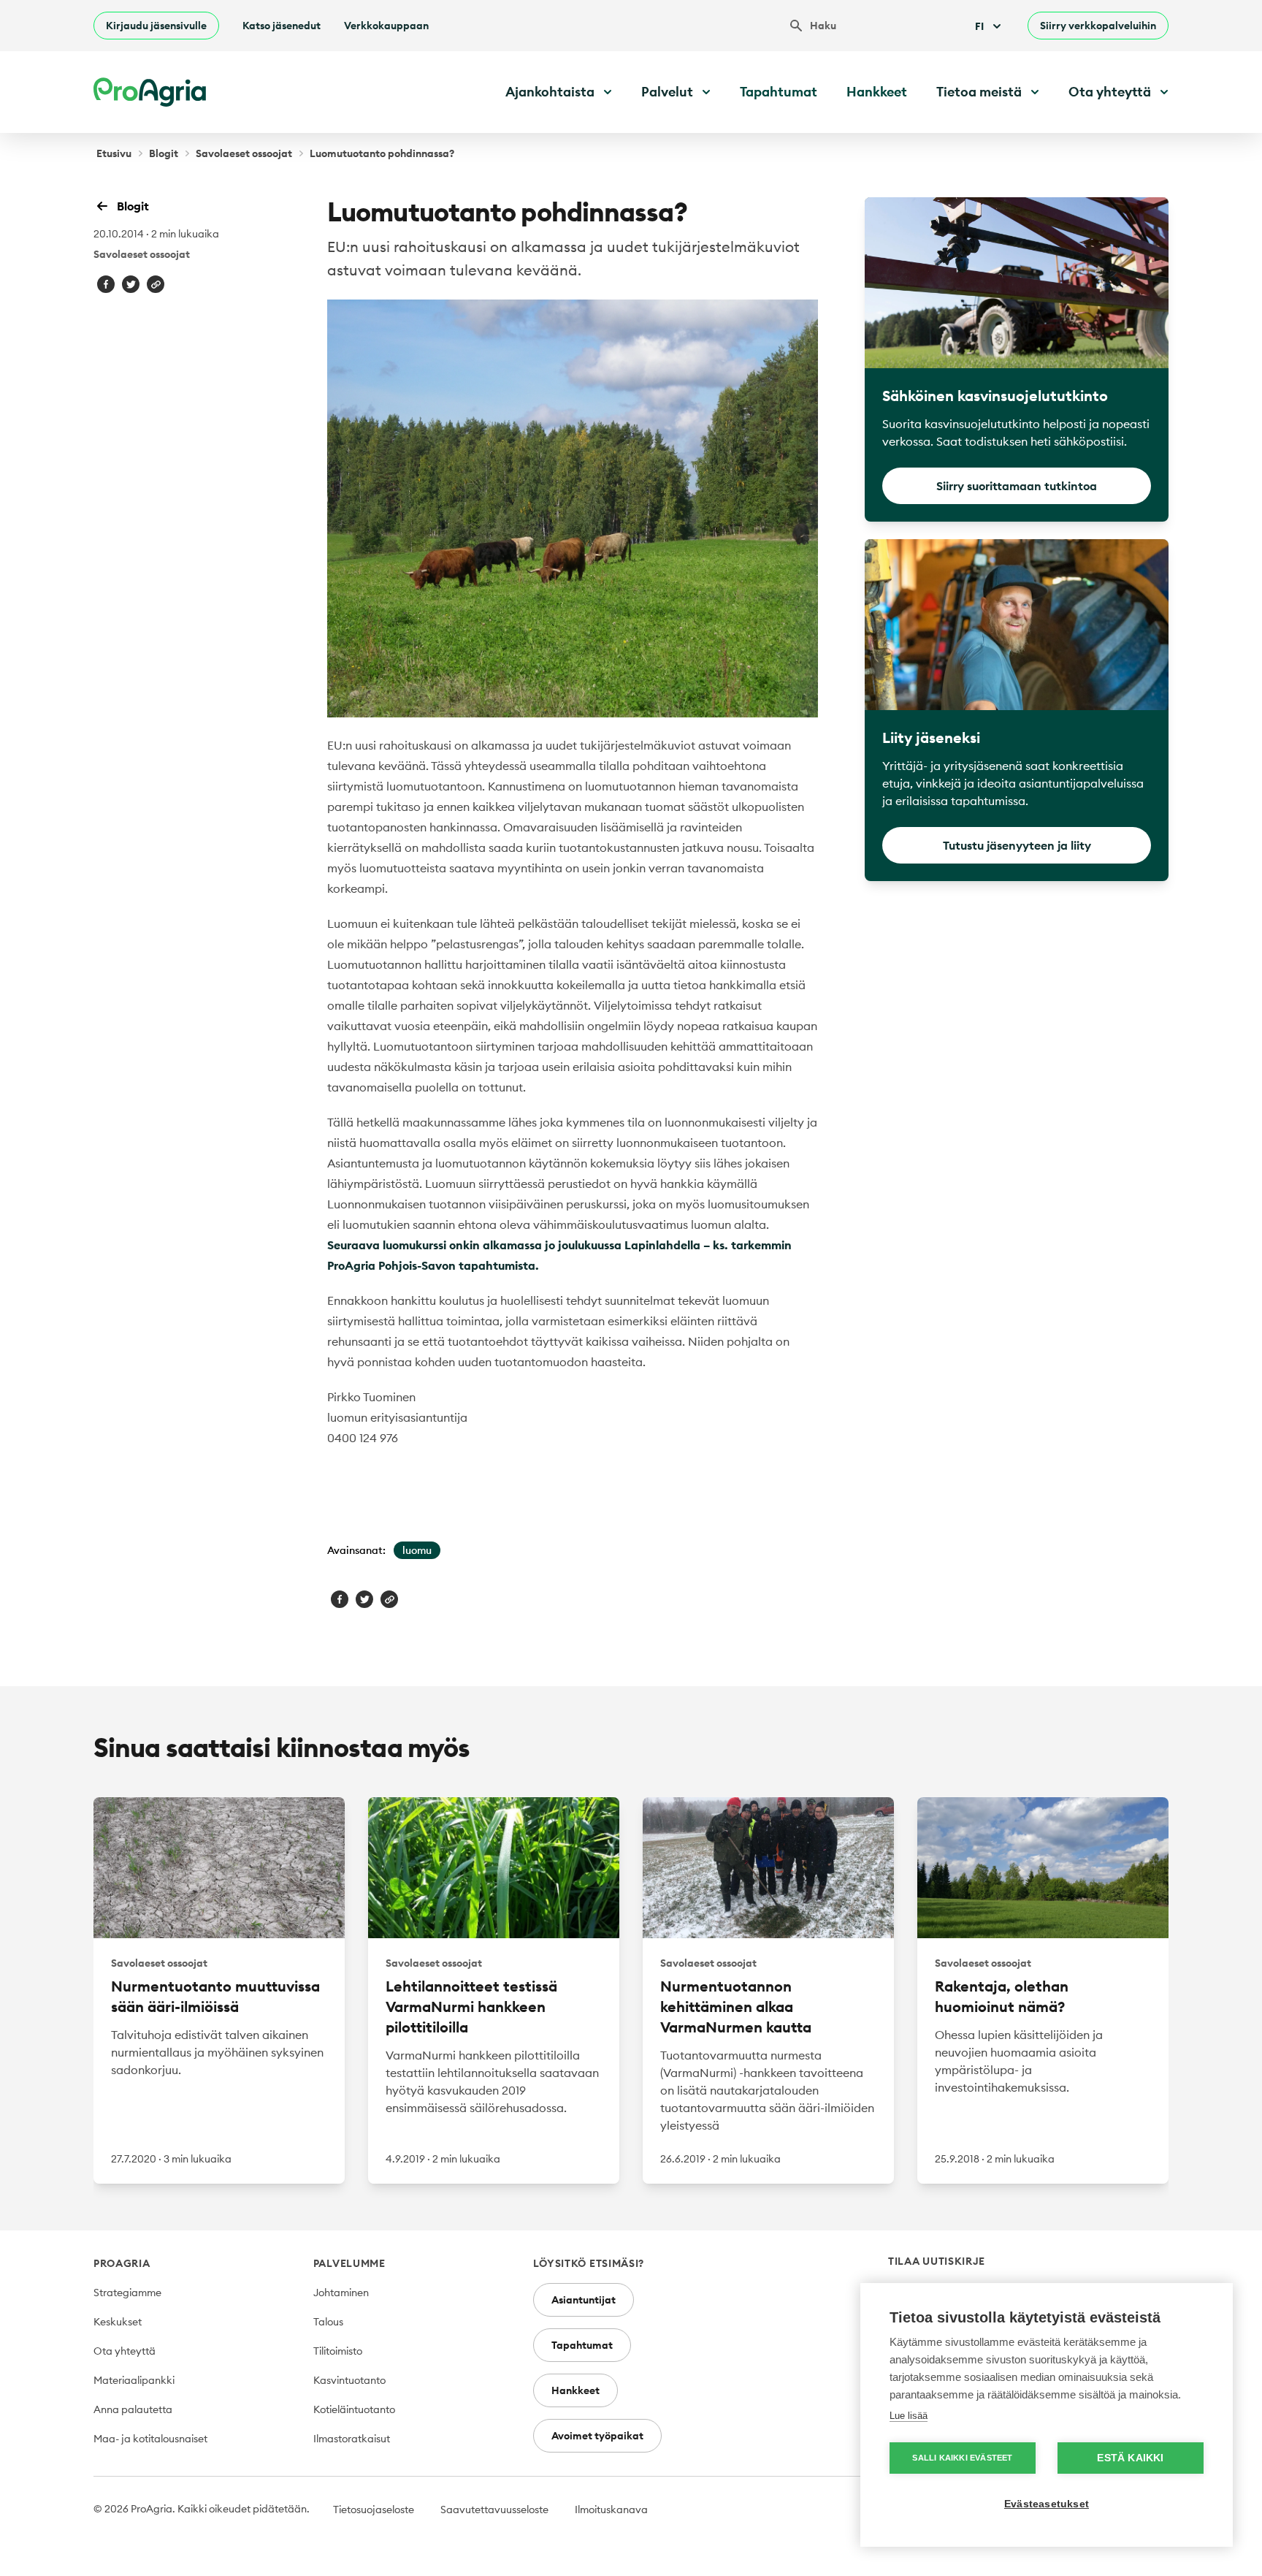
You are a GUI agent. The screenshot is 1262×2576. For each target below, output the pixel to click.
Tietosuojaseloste (374, 2510)
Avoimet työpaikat (597, 2436)
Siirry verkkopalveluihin (1098, 26)
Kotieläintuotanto (354, 2409)
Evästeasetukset (1047, 2504)
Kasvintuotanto (349, 2380)
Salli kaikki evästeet (962, 2458)
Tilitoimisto (338, 2351)
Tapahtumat (779, 92)
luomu (417, 1550)
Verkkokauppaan (386, 26)
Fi (979, 26)
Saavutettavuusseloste (494, 2510)
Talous (328, 2322)
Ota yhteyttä (125, 2351)
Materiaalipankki (134, 2380)
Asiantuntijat (584, 2300)
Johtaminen (341, 2293)
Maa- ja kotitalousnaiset (150, 2439)
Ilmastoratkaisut (352, 2439)
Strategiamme (127, 2293)
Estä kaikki (1130, 2458)
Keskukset (118, 2322)
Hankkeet (877, 92)
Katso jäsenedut (282, 26)
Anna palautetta (133, 2409)
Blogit (164, 153)
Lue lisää (909, 2416)
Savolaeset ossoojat (244, 153)
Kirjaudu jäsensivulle (156, 26)
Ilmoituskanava (611, 2510)
